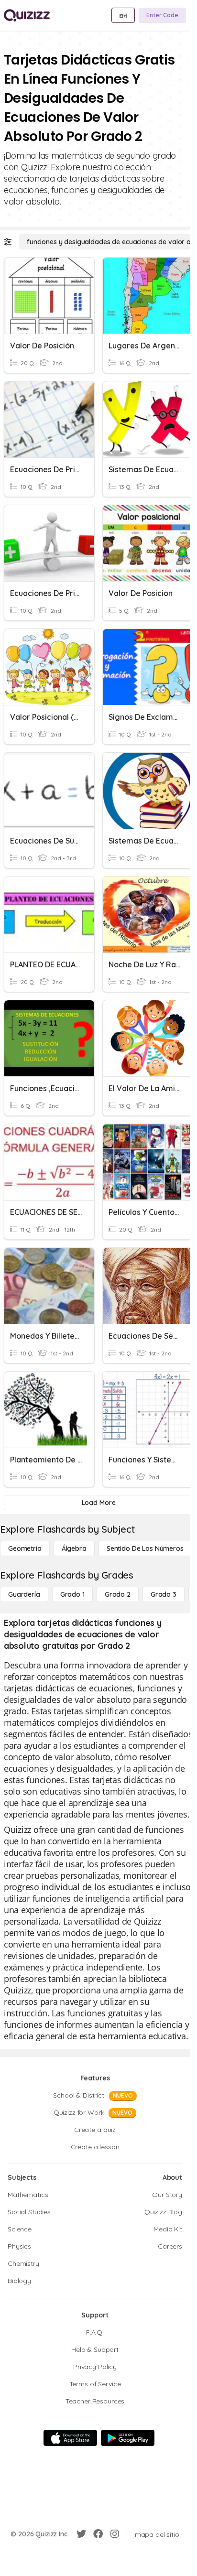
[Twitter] (81, 2534)
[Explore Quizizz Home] (27, 15)
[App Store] (70, 2438)
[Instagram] (115, 2534)
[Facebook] (98, 2534)
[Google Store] (128, 2438)
